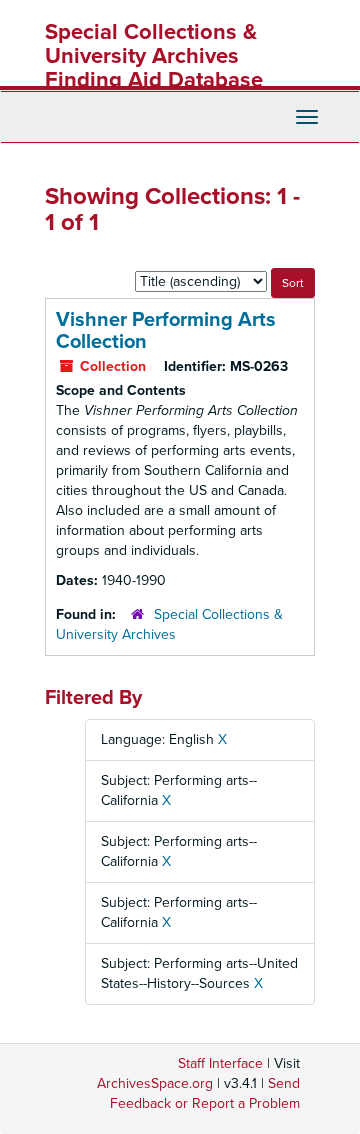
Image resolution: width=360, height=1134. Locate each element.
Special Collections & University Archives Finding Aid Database (154, 56)
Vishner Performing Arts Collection (166, 331)
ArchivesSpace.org (155, 1083)
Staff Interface (220, 1063)
